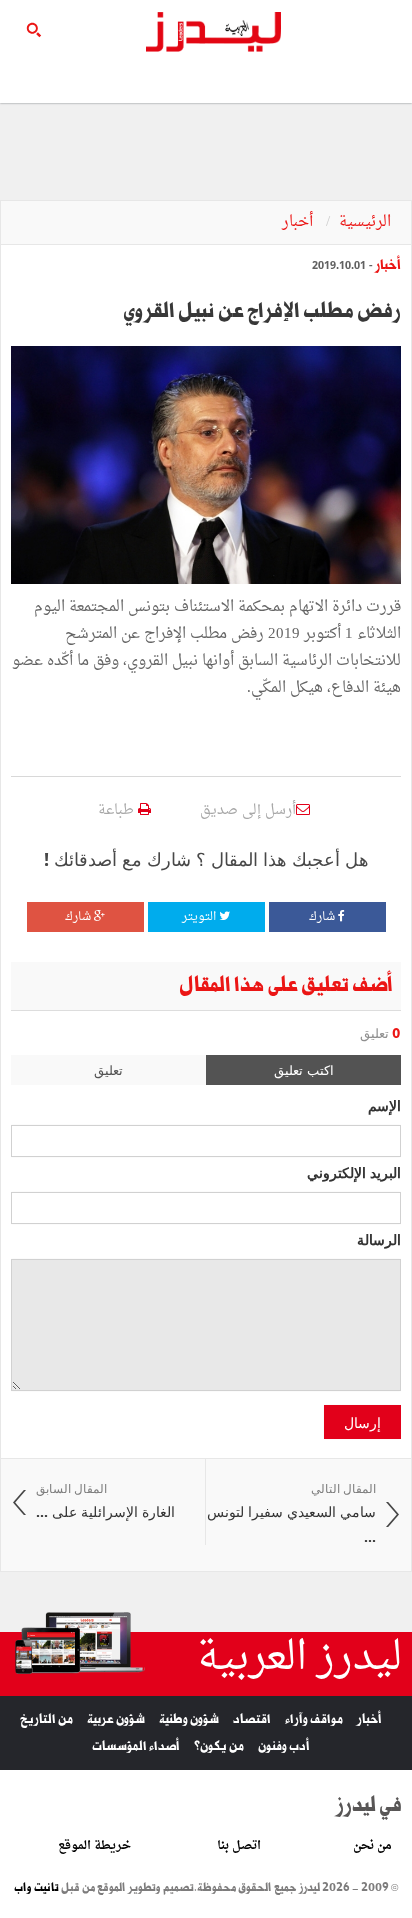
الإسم (384, 1105)
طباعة (118, 810)
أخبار (299, 222)
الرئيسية (365, 222)
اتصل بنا (239, 1846)
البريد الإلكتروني (354, 1172)
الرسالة (379, 1239)
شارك (323, 917)
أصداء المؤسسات (136, 1746)
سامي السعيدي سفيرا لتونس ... (291, 1514)
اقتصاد (252, 1719)
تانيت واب (36, 1888)
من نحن (372, 1846)
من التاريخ (46, 1719)
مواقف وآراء (314, 1719)
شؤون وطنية (189, 1719)
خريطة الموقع (94, 1846)
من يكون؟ (219, 1746)
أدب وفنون (284, 1746)
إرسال (362, 1422)
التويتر (200, 917)
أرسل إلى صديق (248, 810)
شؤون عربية (116, 1719)
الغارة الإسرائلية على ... (105, 1501)
